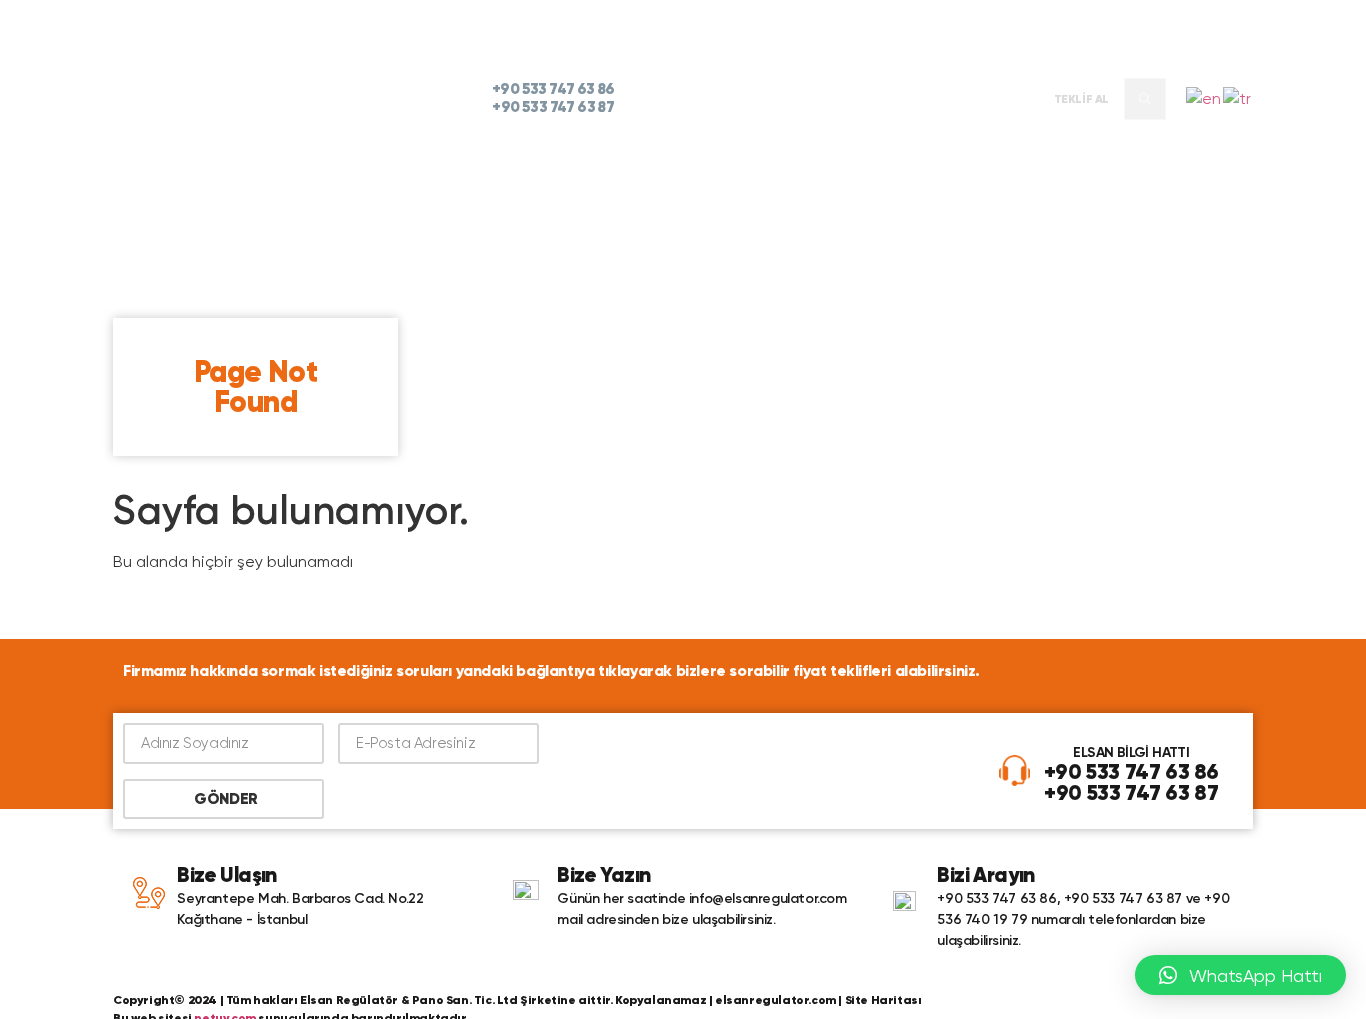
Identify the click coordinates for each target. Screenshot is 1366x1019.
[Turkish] (1238, 97)
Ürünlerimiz (771, 99)
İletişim (999, 99)
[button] (1145, 99)
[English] (1204, 97)
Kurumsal (672, 99)
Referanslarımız (892, 99)
